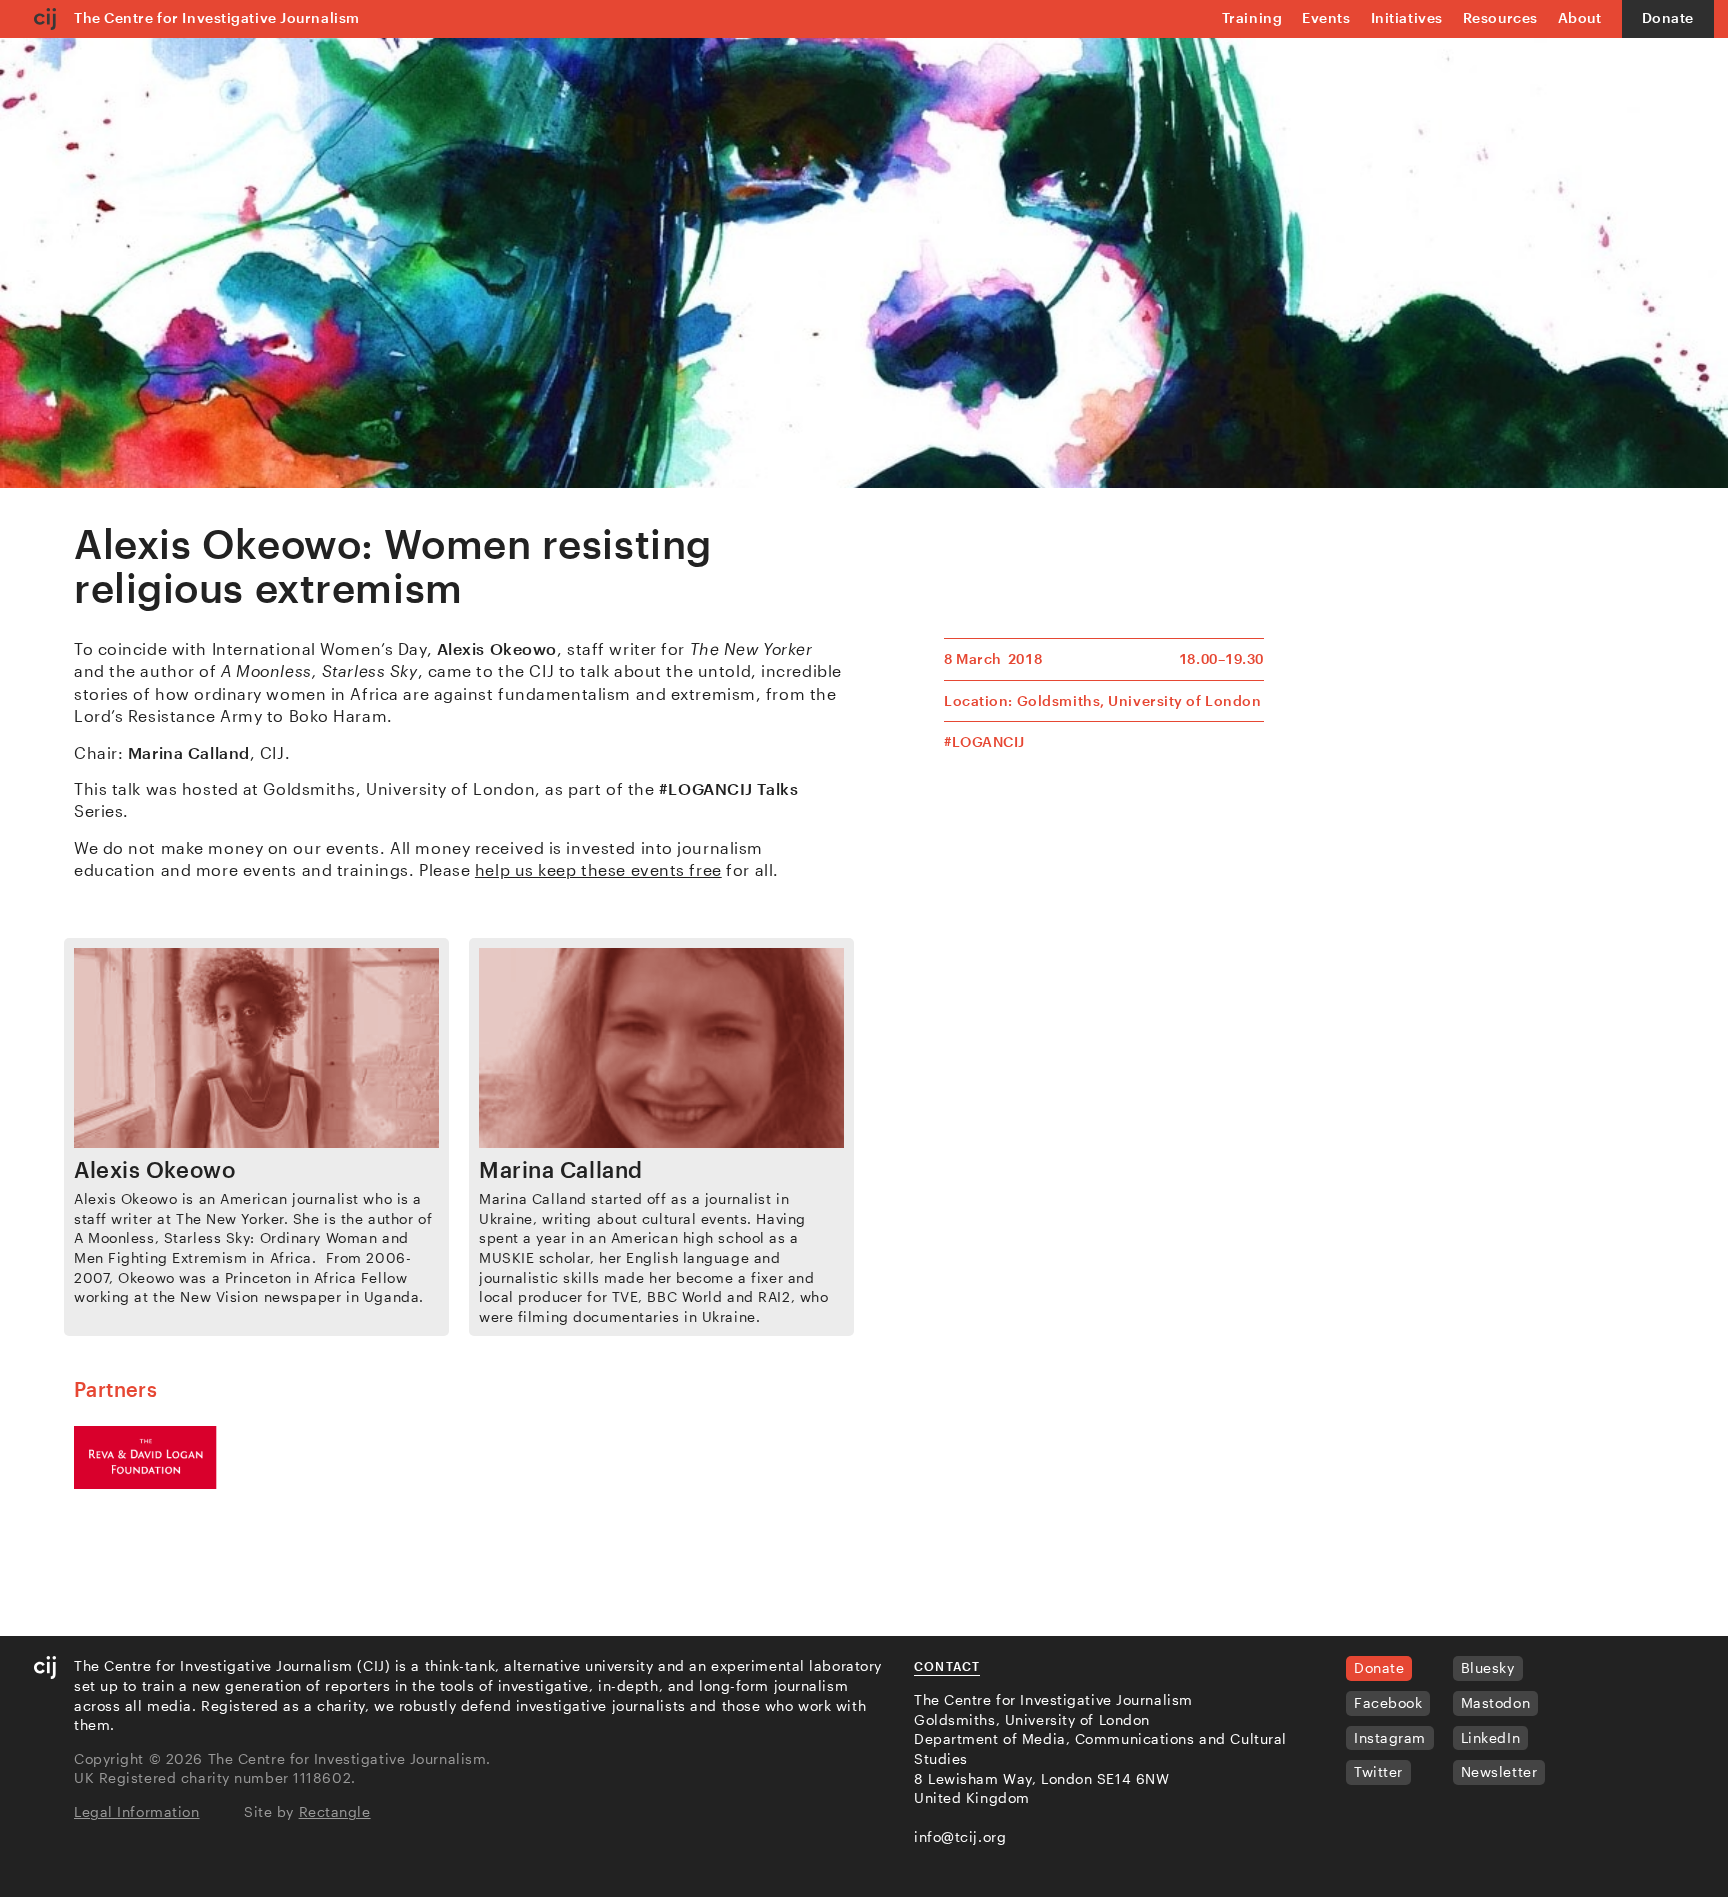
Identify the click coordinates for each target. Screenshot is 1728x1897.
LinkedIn (1490, 1737)
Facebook (1388, 1702)
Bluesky (1488, 1667)
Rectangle (335, 1811)
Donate (1668, 17)
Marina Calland (561, 1169)
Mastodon (1495, 1702)
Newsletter (1499, 1771)
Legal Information (137, 1811)
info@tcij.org (960, 1836)
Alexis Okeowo (154, 1169)
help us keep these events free (598, 869)
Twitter (1378, 1771)
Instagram (1390, 1737)
